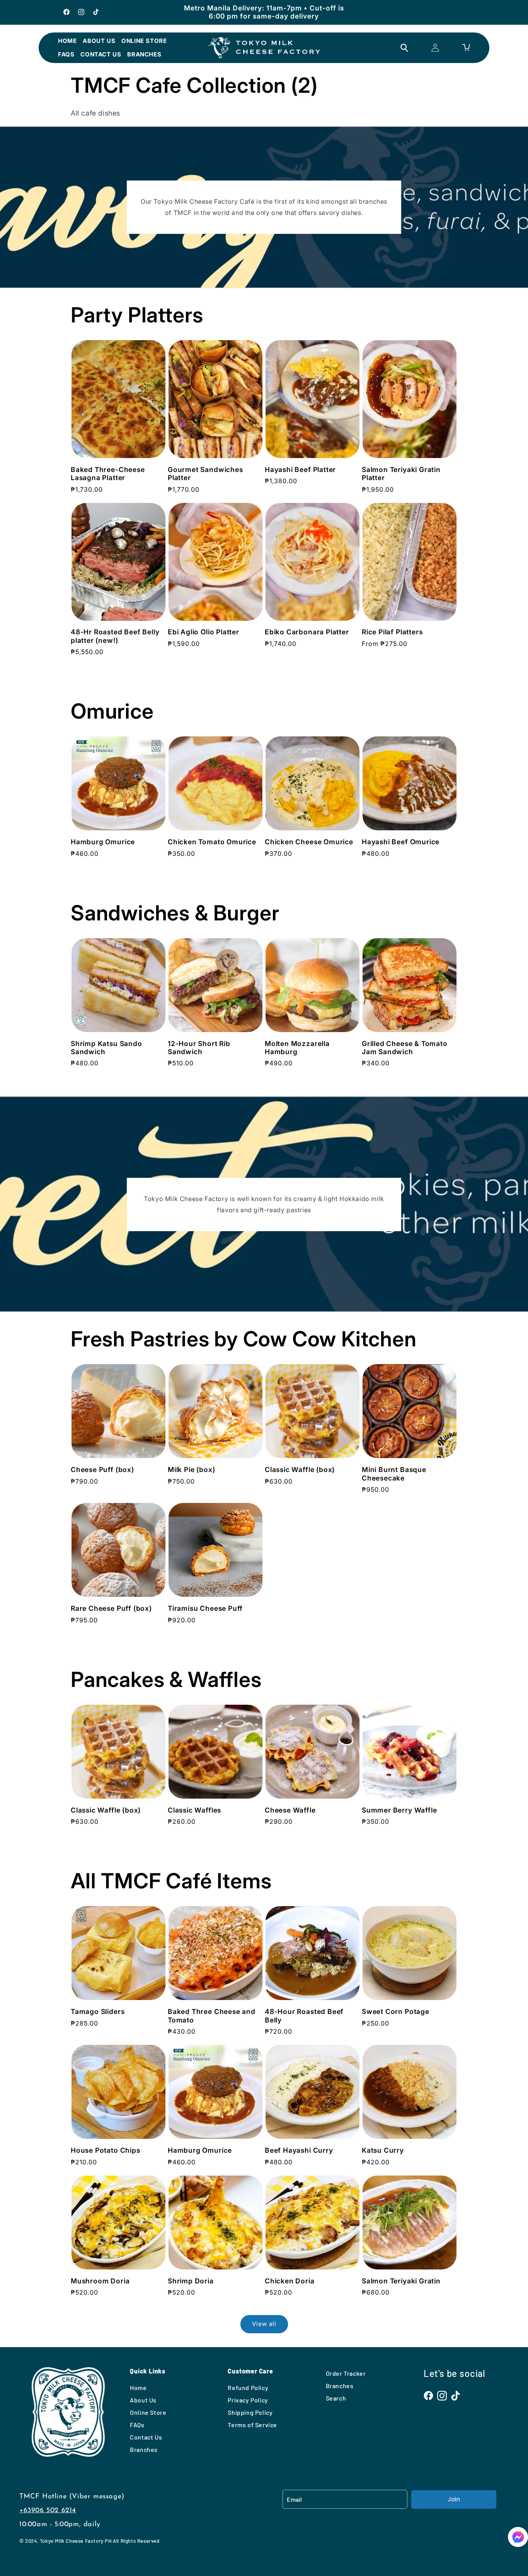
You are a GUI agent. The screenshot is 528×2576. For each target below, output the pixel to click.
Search (336, 2398)
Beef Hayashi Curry (299, 2150)
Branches (144, 54)
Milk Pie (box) (191, 1469)
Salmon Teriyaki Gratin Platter (401, 474)
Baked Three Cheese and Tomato (212, 2015)
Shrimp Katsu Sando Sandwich (106, 1048)
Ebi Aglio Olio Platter (204, 632)
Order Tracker (346, 2373)
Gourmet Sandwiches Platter (205, 474)
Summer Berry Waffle (399, 1810)
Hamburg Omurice (103, 842)
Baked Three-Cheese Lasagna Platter (108, 474)
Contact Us (101, 54)
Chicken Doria (290, 2281)
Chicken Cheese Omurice (309, 842)
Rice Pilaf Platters (392, 632)
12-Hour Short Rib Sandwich (199, 1048)
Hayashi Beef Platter (300, 469)
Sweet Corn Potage (396, 2011)
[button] (518, 2539)
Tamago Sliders (98, 2011)
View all (264, 2324)
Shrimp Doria (191, 2281)
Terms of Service (252, 2425)
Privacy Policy (248, 2400)
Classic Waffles (194, 1810)
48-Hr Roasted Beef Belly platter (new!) (115, 636)
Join (454, 2499)
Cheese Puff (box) (102, 1469)
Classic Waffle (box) (300, 1469)
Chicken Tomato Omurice (212, 842)
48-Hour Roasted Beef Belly (304, 2015)
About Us (99, 41)
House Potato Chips (106, 2150)
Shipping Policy (250, 2412)
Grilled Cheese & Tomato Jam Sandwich (405, 1048)
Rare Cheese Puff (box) (111, 1608)
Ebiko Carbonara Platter (307, 632)
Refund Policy (248, 2388)
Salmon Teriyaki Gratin (401, 2281)
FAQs (66, 54)
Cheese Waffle (290, 1810)
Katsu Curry (383, 2150)
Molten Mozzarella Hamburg (297, 1048)
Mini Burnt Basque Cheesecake (394, 1474)
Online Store (144, 41)
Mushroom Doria (100, 2281)
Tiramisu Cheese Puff (205, 1608)
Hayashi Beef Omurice (401, 842)
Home (67, 41)
